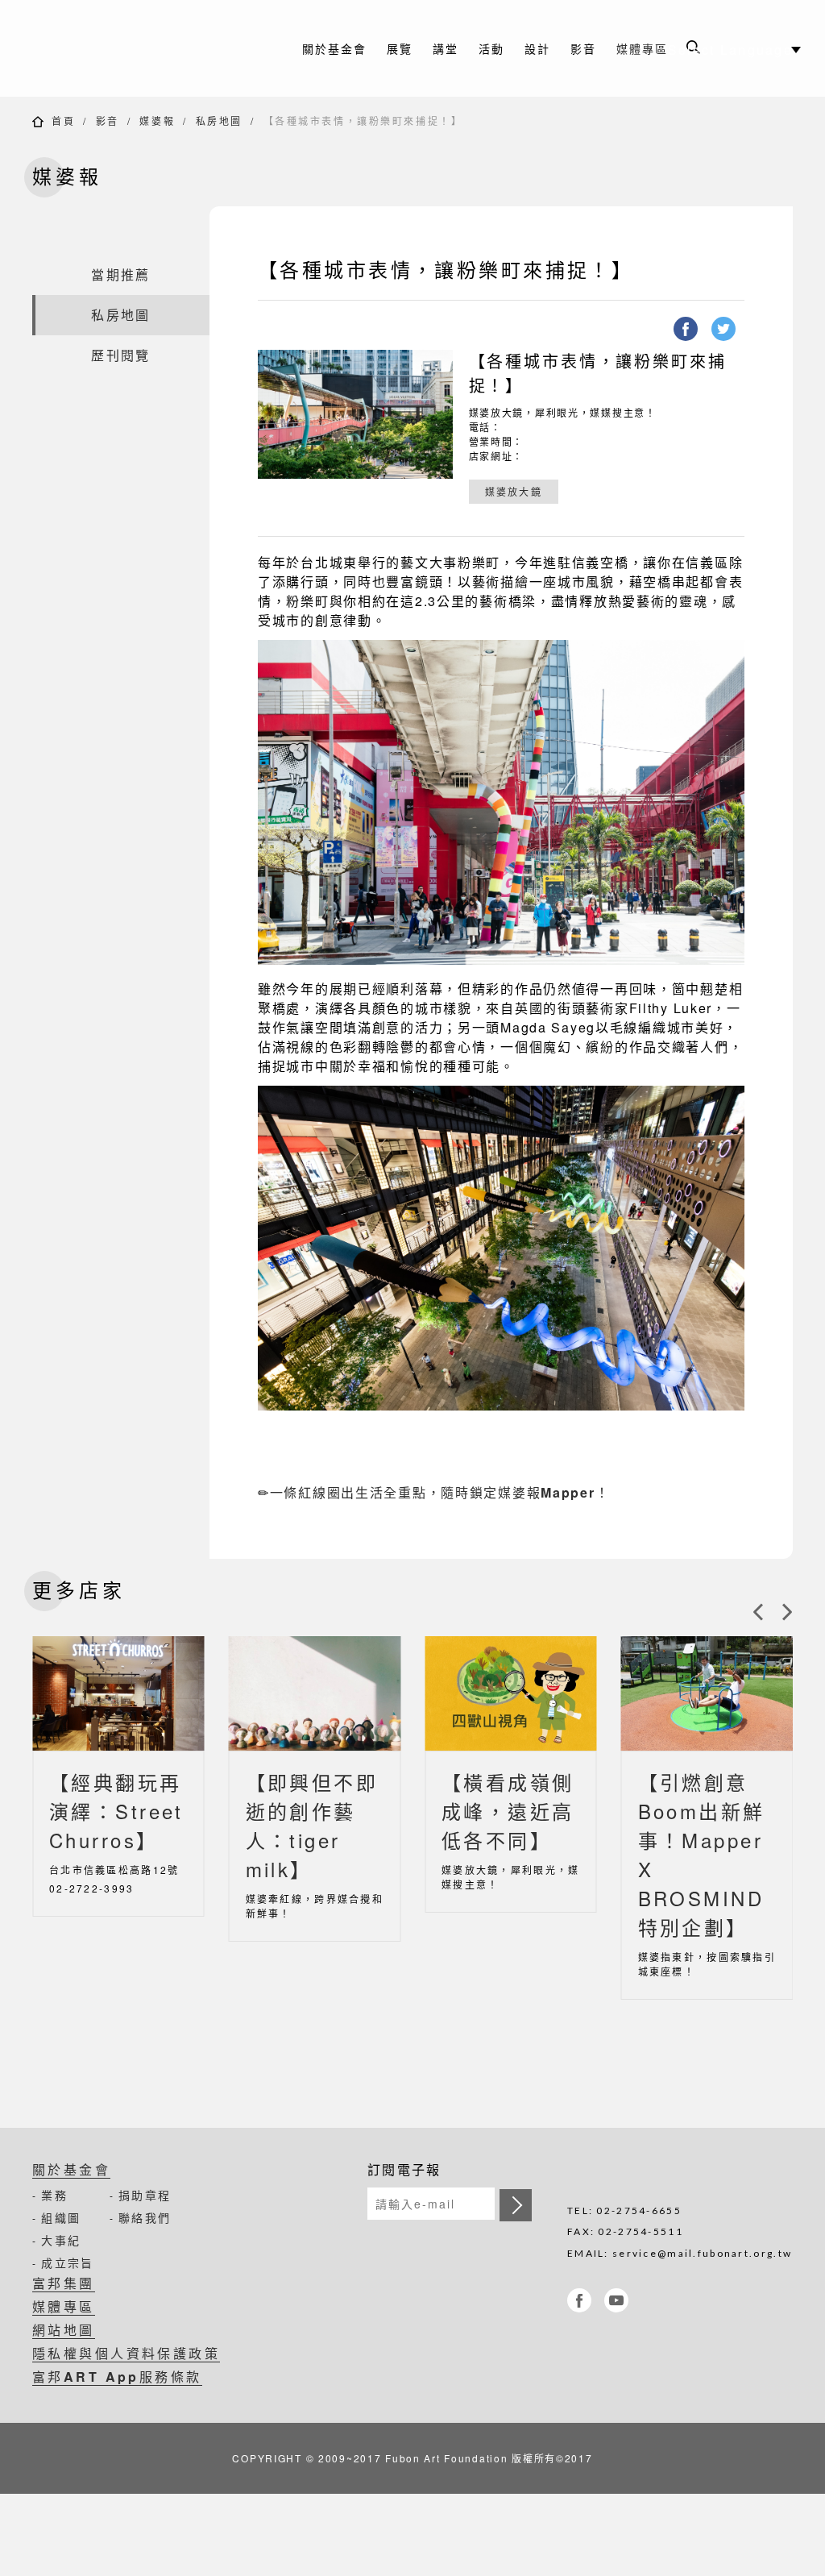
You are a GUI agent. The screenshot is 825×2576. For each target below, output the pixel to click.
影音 (108, 120)
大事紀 (61, 2240)
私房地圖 (219, 120)
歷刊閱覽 (120, 355)
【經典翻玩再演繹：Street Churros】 (116, 1811)
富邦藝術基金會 (137, 48)
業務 (54, 2195)
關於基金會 (71, 2169)
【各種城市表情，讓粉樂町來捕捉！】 (363, 120)
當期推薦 (120, 274)
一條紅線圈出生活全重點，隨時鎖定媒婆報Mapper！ (440, 1492)
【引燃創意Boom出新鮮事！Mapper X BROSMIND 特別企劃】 (702, 1854)
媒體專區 (642, 48)
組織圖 (61, 2217)
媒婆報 (157, 120)
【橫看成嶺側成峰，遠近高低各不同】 (508, 1811)
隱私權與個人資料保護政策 (126, 2353)
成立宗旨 (67, 2262)
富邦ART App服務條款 (117, 2377)
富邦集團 (64, 2283)
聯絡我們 (145, 2217)
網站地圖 (64, 2330)
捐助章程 (145, 2195)
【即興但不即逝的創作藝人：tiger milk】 (312, 1825)
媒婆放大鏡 (514, 491)
